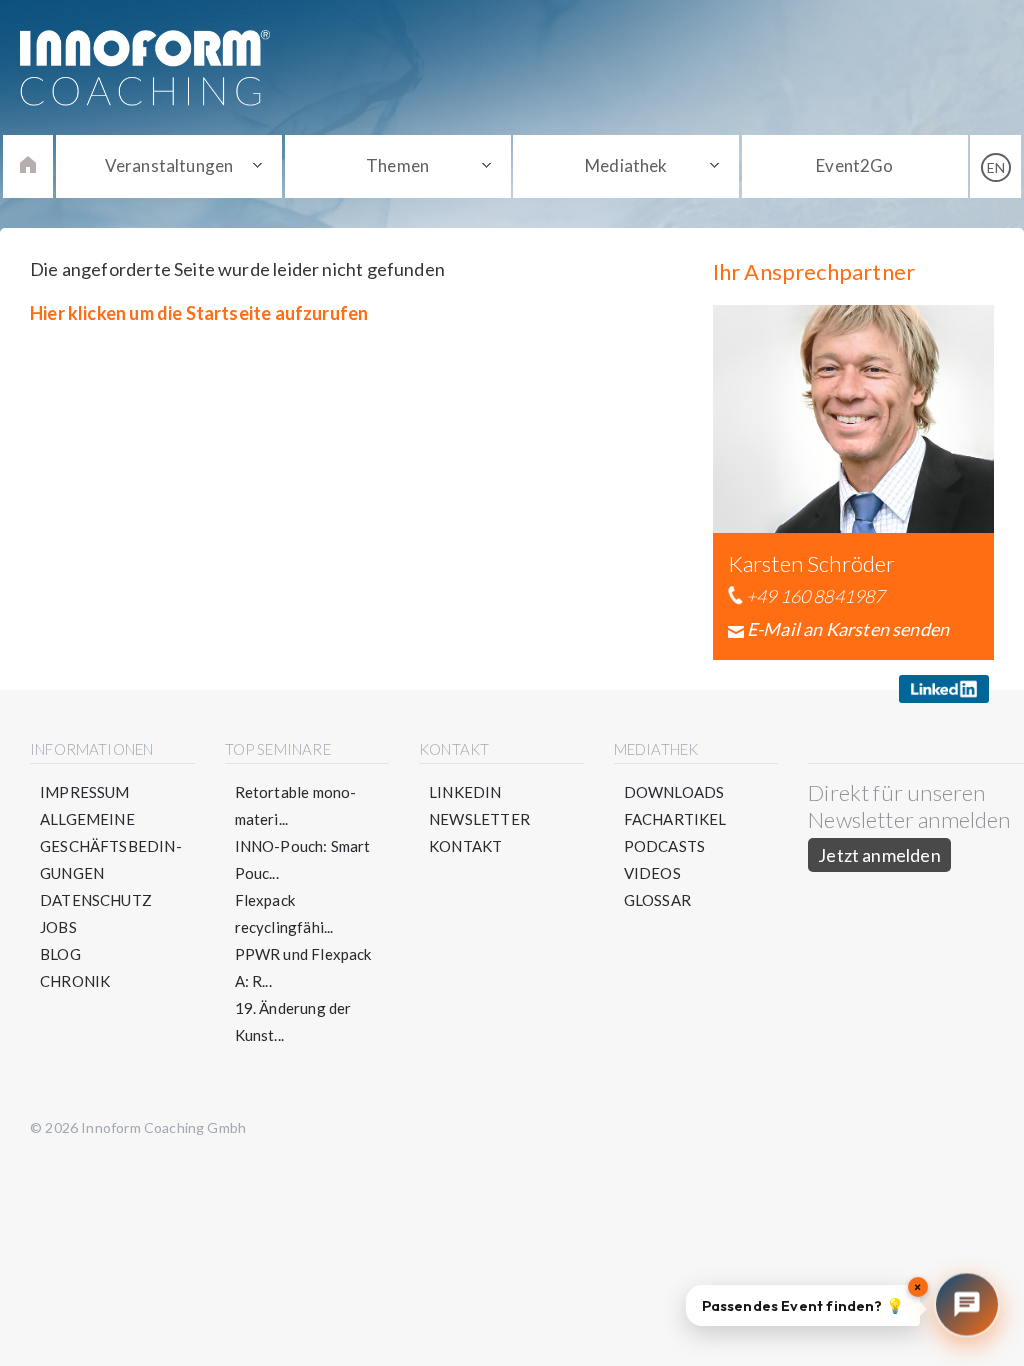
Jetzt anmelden (879, 855)
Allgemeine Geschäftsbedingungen (111, 846)
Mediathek (626, 165)
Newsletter (479, 819)
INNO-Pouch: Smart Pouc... (303, 859)
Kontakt (465, 846)
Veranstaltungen (169, 165)
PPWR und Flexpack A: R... (303, 967)
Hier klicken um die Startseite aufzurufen (199, 313)
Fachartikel (675, 819)
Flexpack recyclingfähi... (284, 913)
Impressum (85, 792)
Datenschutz (96, 900)
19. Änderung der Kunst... (293, 1021)
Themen (397, 165)
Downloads (674, 792)
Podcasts (664, 846)
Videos (652, 873)
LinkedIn (465, 792)
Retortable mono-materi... (296, 805)
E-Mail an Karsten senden (848, 629)
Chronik (75, 981)
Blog (60, 954)
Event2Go (854, 165)
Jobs (58, 927)
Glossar (657, 900)
